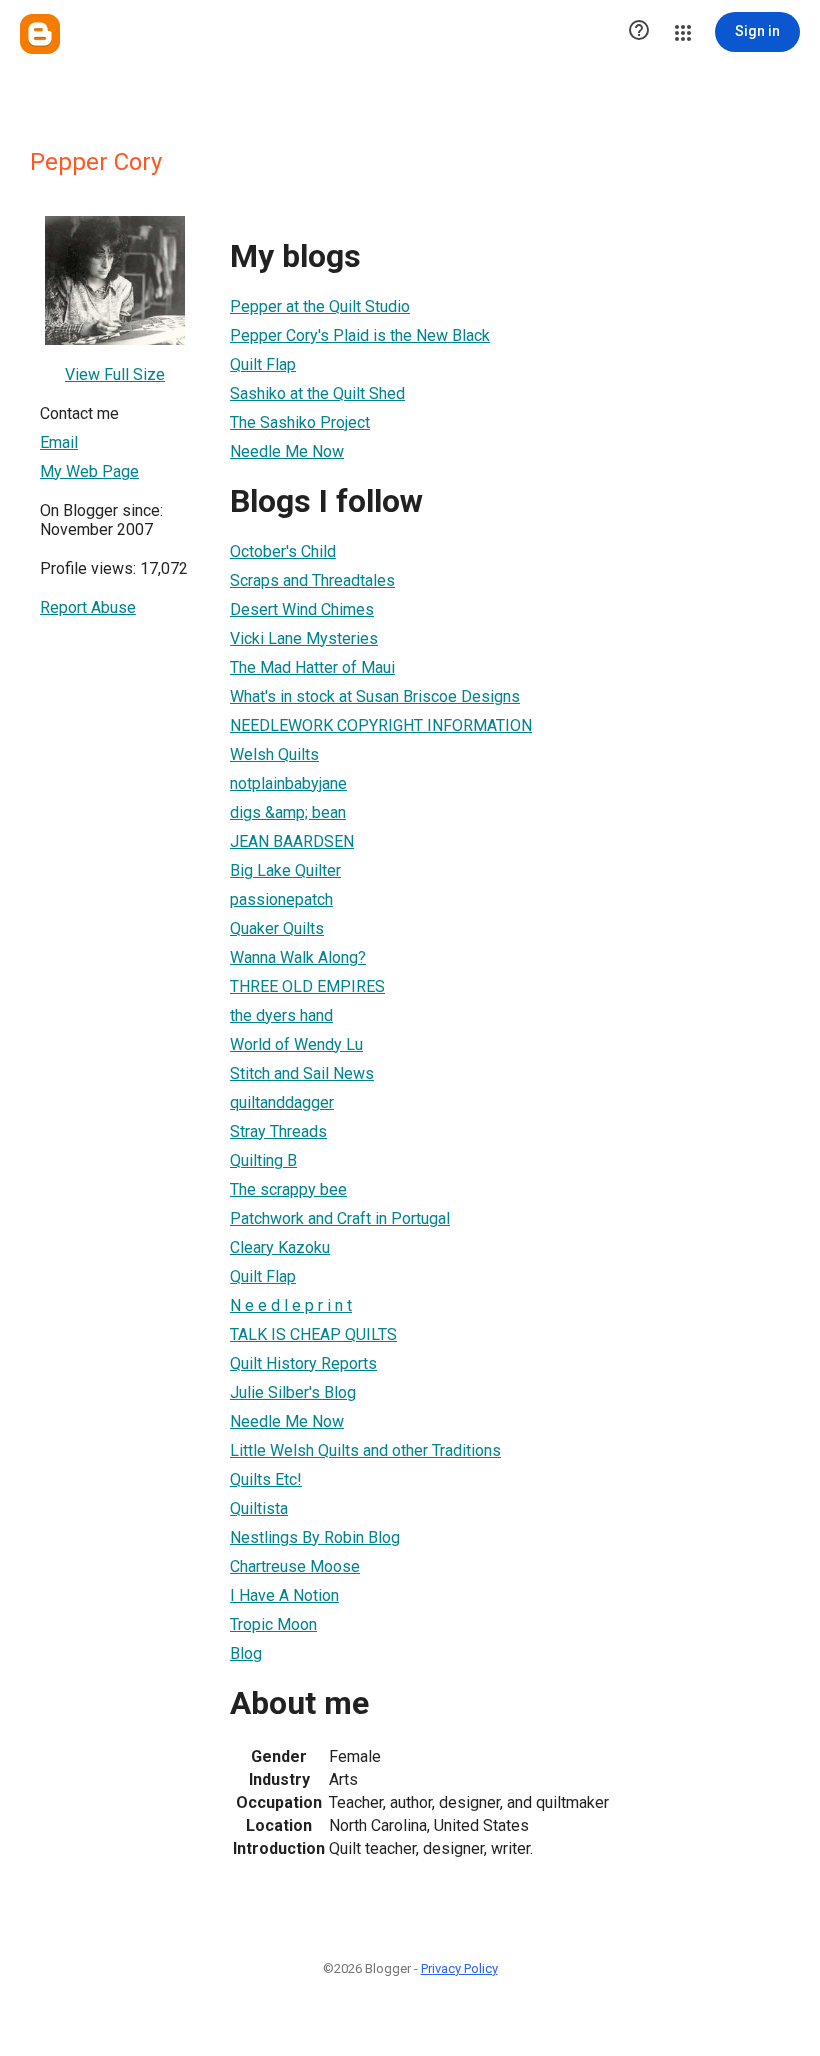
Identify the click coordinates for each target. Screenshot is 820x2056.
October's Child (283, 551)
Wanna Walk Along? (298, 957)
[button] (639, 32)
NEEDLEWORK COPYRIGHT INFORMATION (381, 725)
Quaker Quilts (277, 928)
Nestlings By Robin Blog (315, 1537)
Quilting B (263, 1160)
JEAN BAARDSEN (292, 841)
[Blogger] (40, 34)
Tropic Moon (273, 1624)
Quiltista (259, 1508)
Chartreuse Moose (295, 1566)
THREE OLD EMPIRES (307, 986)
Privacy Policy (459, 1968)
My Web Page (89, 471)
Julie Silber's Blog (293, 1392)
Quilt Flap (263, 364)
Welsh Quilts (274, 754)
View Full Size (115, 374)
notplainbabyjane (288, 783)
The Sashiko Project (300, 422)
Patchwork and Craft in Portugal (340, 1218)
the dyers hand (281, 1015)
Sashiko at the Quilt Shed (317, 393)
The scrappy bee (288, 1189)
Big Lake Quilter (285, 870)
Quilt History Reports (303, 1363)
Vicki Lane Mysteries (304, 638)
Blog (246, 1653)
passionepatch (281, 899)
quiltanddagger (282, 1102)
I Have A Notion (284, 1595)
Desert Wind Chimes (302, 609)
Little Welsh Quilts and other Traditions (365, 1450)
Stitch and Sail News (302, 1073)
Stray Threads (278, 1131)
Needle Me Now (287, 451)
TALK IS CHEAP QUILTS (313, 1334)
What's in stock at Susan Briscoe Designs (375, 696)
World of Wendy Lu (296, 1044)
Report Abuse (88, 607)
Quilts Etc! (266, 1479)
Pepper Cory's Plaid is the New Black (360, 335)
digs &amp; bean (288, 812)
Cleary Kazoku (280, 1247)
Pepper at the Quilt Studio (320, 306)
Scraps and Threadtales (312, 580)
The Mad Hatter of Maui (312, 667)
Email (59, 442)
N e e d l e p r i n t (291, 1305)
